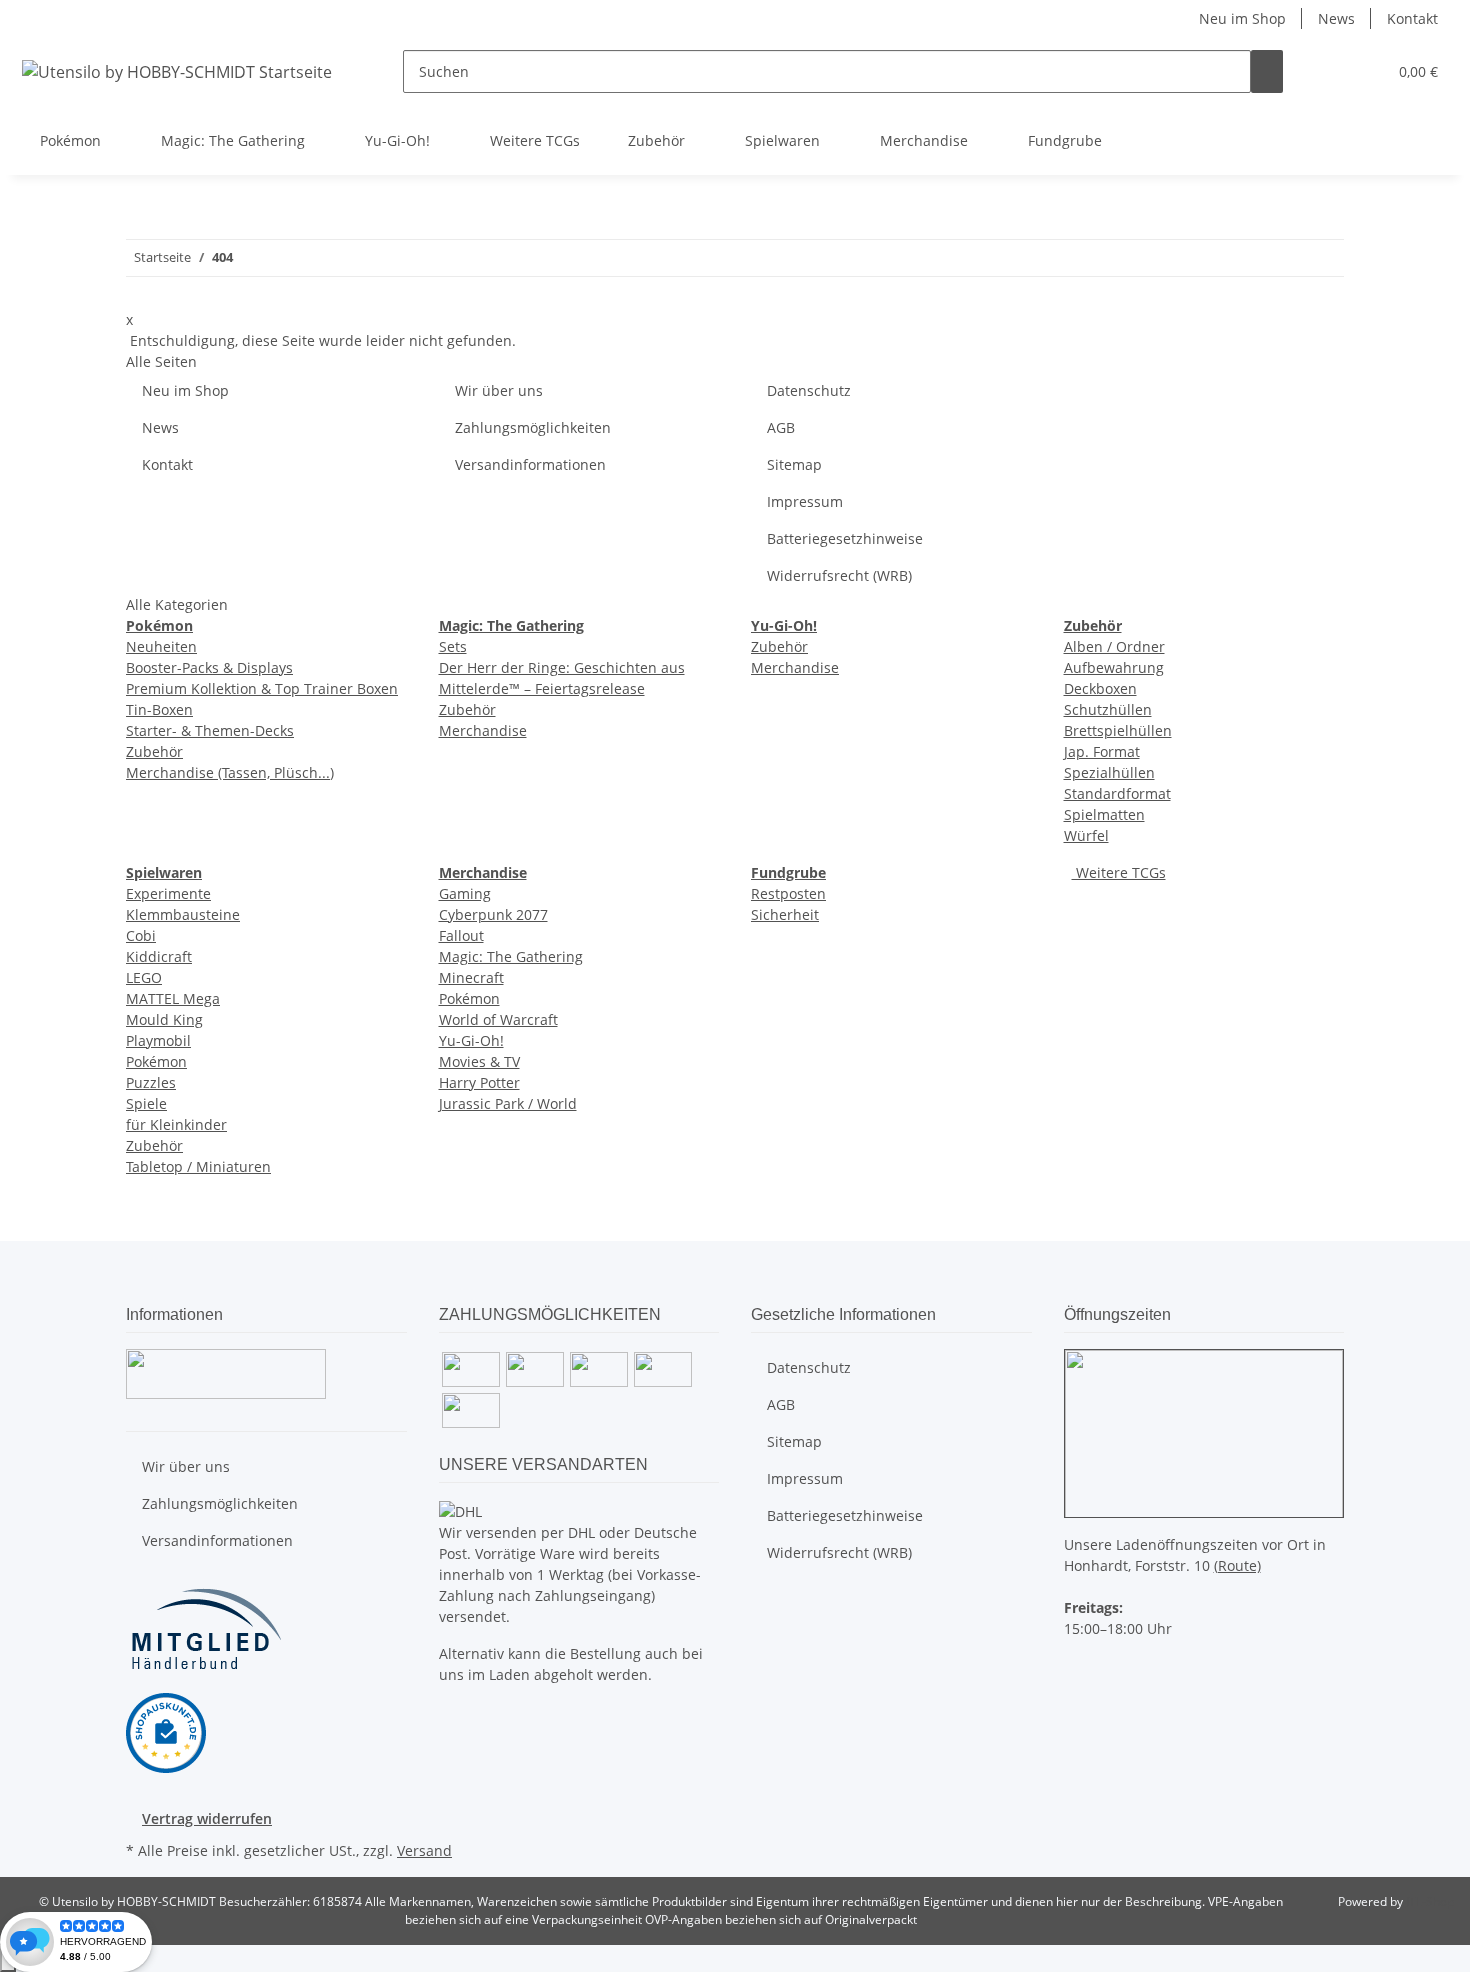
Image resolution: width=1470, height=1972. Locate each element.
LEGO (144, 977)
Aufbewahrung (1114, 667)
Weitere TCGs (1119, 872)
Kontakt (1412, 18)
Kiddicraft (159, 956)
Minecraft (471, 977)
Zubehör (154, 751)
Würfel (1086, 835)
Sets (453, 646)
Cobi (141, 935)
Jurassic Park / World (508, 1103)
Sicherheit (785, 914)
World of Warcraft (498, 1019)
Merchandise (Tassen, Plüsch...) (230, 772)
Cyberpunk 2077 (493, 914)
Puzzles (151, 1082)
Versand (424, 1850)
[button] (1331, 71)
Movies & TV (479, 1061)
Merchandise (483, 730)
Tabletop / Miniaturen (198, 1166)
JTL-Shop (1430, 1901)
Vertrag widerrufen (207, 1818)
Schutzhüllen (1108, 709)
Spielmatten (1104, 814)
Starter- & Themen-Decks (210, 730)
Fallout (461, 935)
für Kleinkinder (176, 1124)
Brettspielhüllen (1118, 730)
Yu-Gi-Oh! (471, 1040)
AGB (781, 427)
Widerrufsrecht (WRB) (839, 575)
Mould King (164, 1019)
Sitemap (794, 464)
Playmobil (158, 1040)
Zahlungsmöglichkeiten (533, 427)
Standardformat (1117, 793)
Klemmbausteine (183, 914)
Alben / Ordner (1114, 646)
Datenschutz (809, 390)
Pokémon (156, 1061)
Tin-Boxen (159, 709)
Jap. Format (1102, 751)
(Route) (1237, 1565)
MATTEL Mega (173, 998)
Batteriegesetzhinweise (845, 538)
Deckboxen (1100, 688)
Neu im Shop (1242, 18)
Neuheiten (161, 646)
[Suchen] (1267, 71)
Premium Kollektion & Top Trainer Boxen (262, 688)
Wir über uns (499, 390)
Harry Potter (479, 1082)
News (1336, 18)
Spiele (146, 1103)
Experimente (168, 893)
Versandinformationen (530, 464)
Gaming (465, 893)
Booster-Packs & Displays (209, 667)
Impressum (805, 501)
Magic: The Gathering (511, 956)
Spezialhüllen (1109, 772)
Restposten (788, 893)
